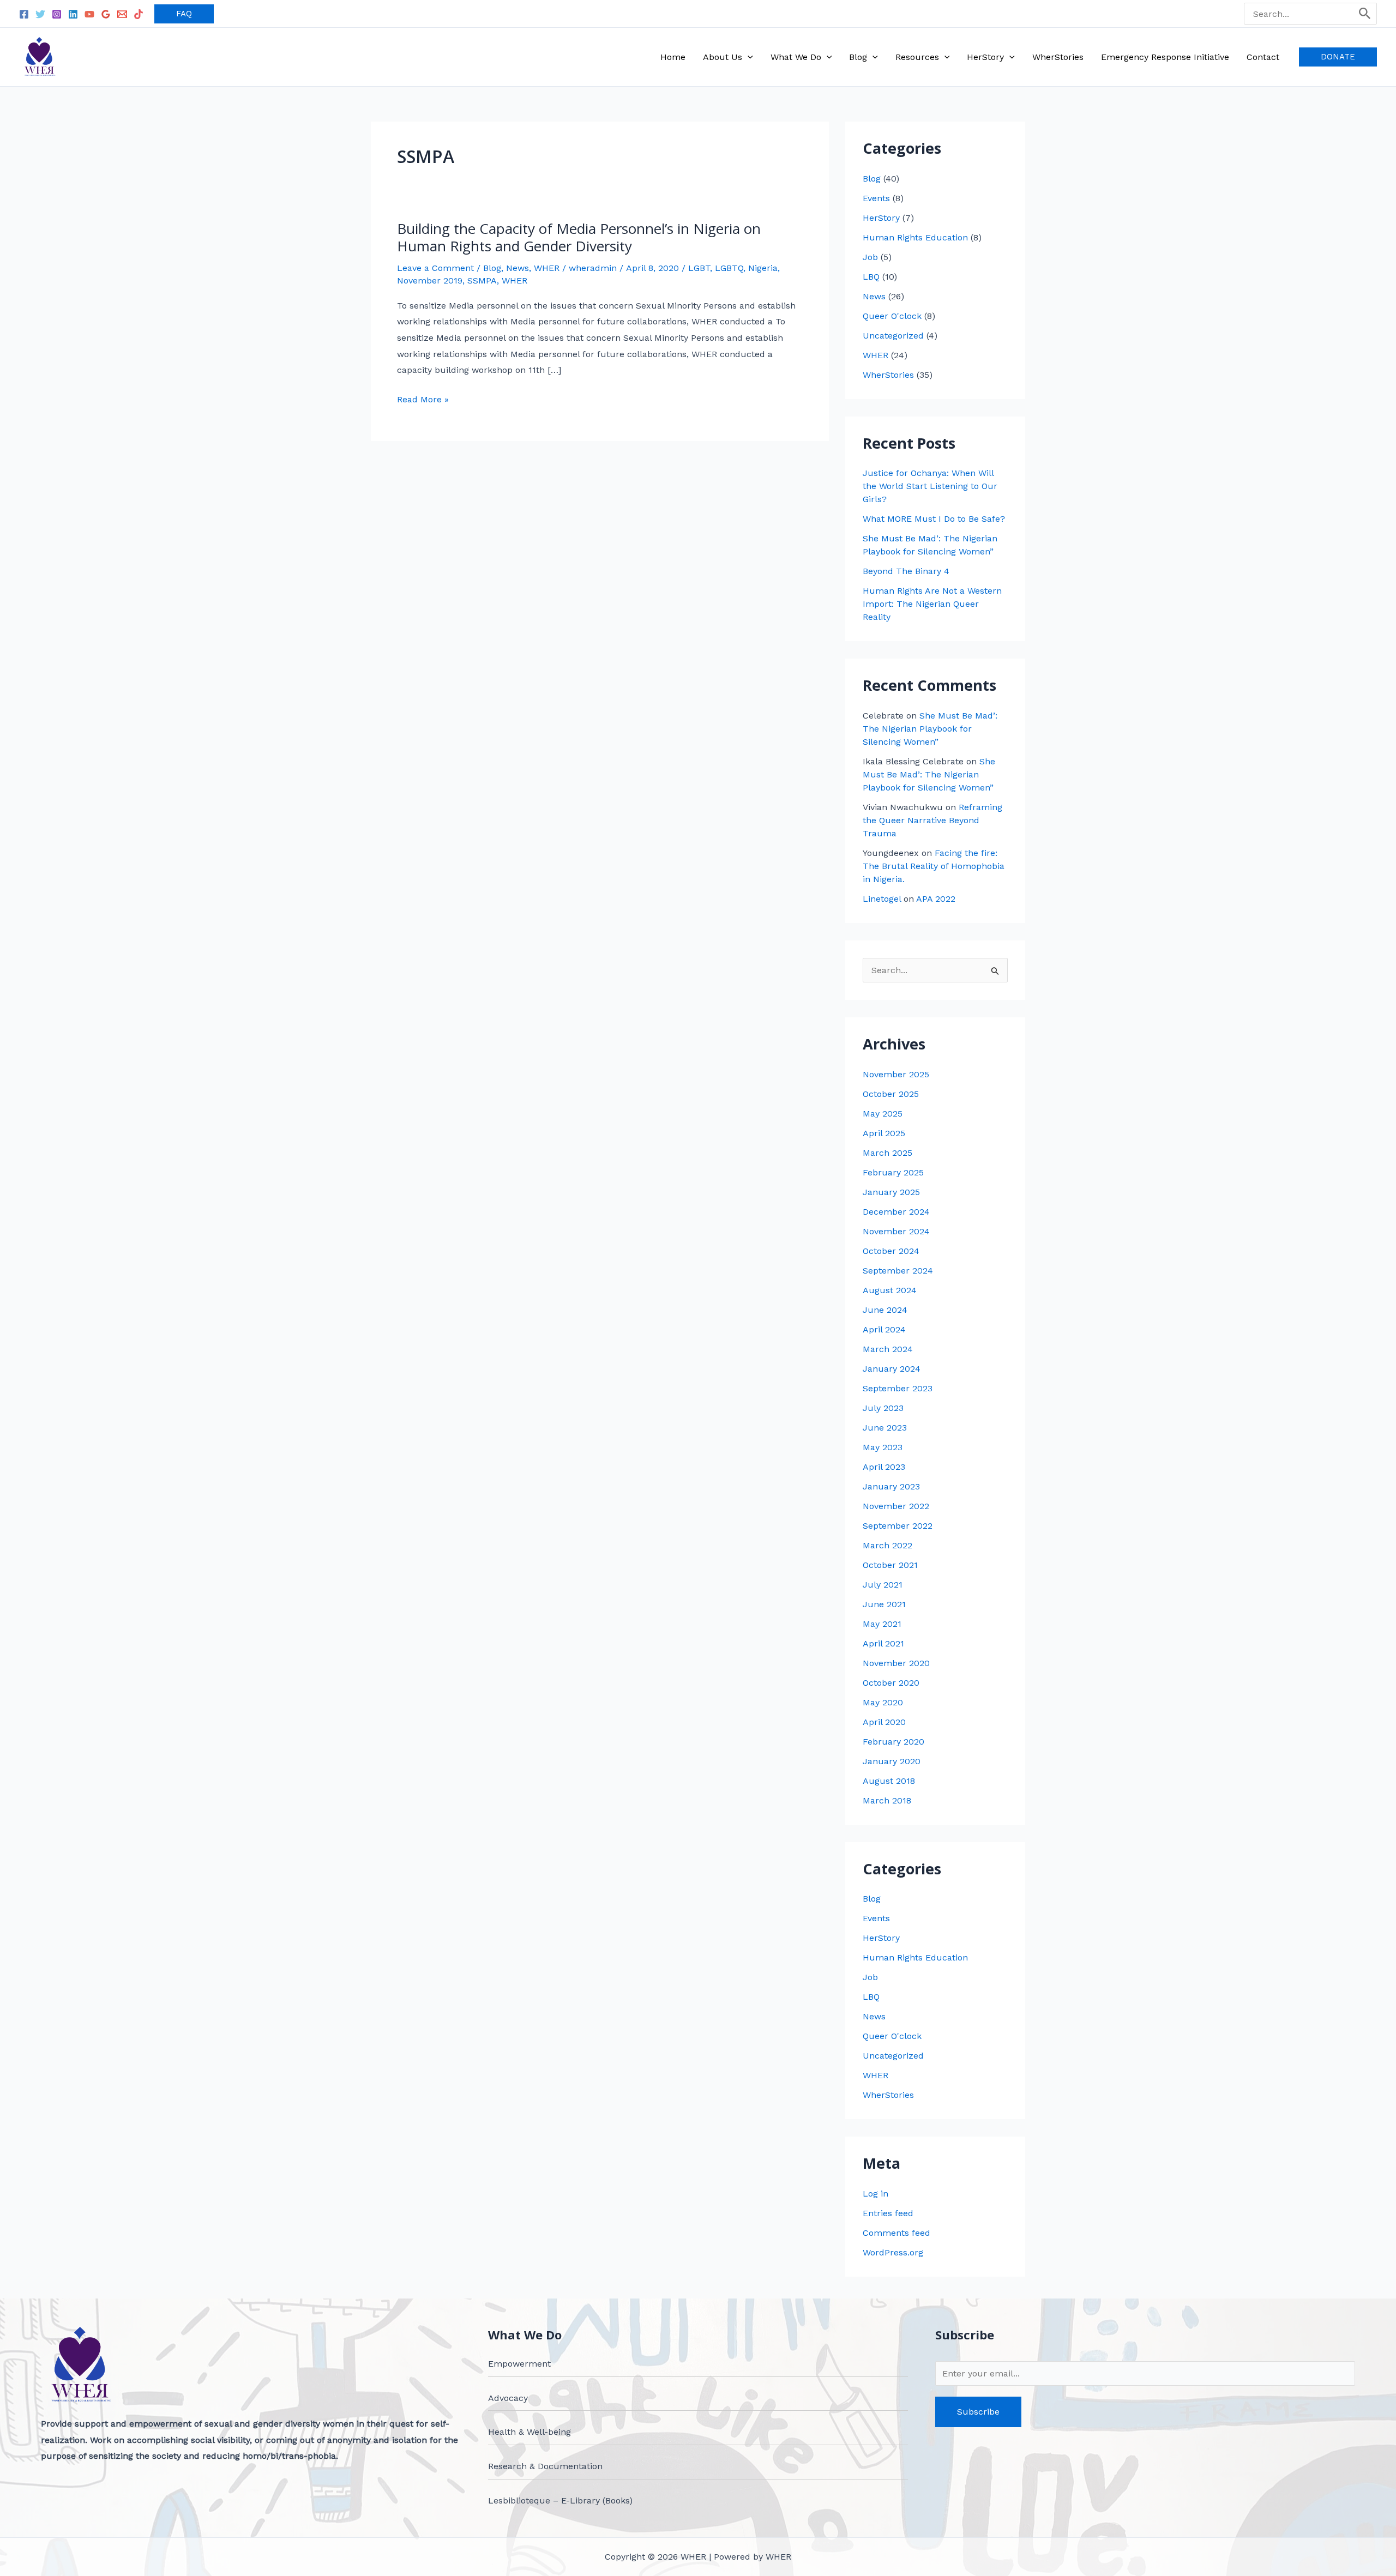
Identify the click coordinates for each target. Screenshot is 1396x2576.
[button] (184, 14)
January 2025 (891, 1192)
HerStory (881, 218)
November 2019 (430, 280)
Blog (492, 268)
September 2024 (898, 1271)
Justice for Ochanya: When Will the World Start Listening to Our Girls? (930, 486)
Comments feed (896, 2233)
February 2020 (893, 1742)
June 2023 (885, 1428)
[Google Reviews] (106, 14)
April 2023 (884, 1467)
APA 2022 (936, 899)
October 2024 (891, 1251)
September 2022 (898, 1526)
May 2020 (883, 1702)
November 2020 (896, 1663)
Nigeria (763, 268)
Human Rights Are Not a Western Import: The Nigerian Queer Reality (932, 604)
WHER (547, 268)
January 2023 (891, 1486)
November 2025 (896, 1074)
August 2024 (890, 1290)
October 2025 (891, 1094)
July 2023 (883, 1408)
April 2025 (884, 1133)
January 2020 (892, 1761)
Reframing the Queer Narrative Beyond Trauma (932, 820)
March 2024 (888, 1349)
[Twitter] (40, 14)
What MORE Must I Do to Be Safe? (934, 519)
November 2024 (896, 1231)
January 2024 (892, 1369)
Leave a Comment (435, 268)
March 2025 (887, 1153)
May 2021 (882, 1624)
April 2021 (883, 1643)
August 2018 (889, 1781)
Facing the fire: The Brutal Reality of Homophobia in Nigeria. (934, 866)
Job (870, 257)
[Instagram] (57, 14)
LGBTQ (729, 268)
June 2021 (884, 1604)
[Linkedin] (73, 14)
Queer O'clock (892, 316)
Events (876, 198)
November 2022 (896, 1506)
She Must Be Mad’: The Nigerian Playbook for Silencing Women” (930, 729)
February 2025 (893, 1172)
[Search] (1365, 14)
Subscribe (978, 2412)
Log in (875, 2194)
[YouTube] (89, 14)
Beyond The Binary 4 (906, 571)
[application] (748, 57)
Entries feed (888, 2213)
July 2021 (883, 1585)
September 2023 (898, 1388)
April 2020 (884, 1722)
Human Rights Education (915, 237)
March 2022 (887, 1545)
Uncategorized (893, 336)
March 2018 (887, 1800)
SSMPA (482, 280)
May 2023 (883, 1447)
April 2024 (884, 1329)
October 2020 (891, 1683)
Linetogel (882, 899)
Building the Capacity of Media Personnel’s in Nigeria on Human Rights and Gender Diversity (579, 237)
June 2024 (885, 1310)
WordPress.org (893, 2252)
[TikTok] (139, 14)
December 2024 (896, 1212)
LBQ (871, 277)
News (518, 268)
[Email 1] (122, 14)
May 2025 (883, 1114)
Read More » (423, 400)
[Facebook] (24, 14)
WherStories (888, 375)
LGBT (699, 268)
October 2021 (890, 1565)
